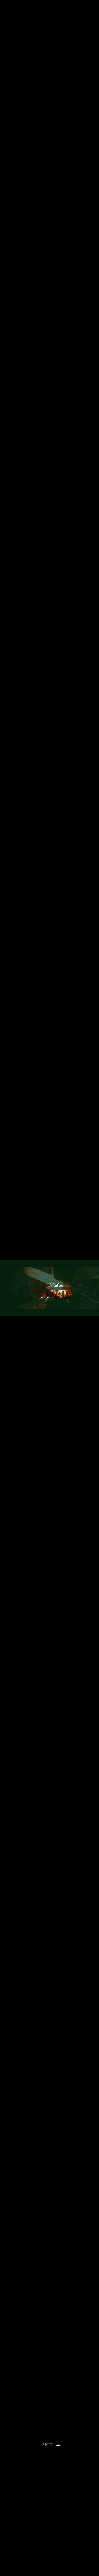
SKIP (48, 2445)
